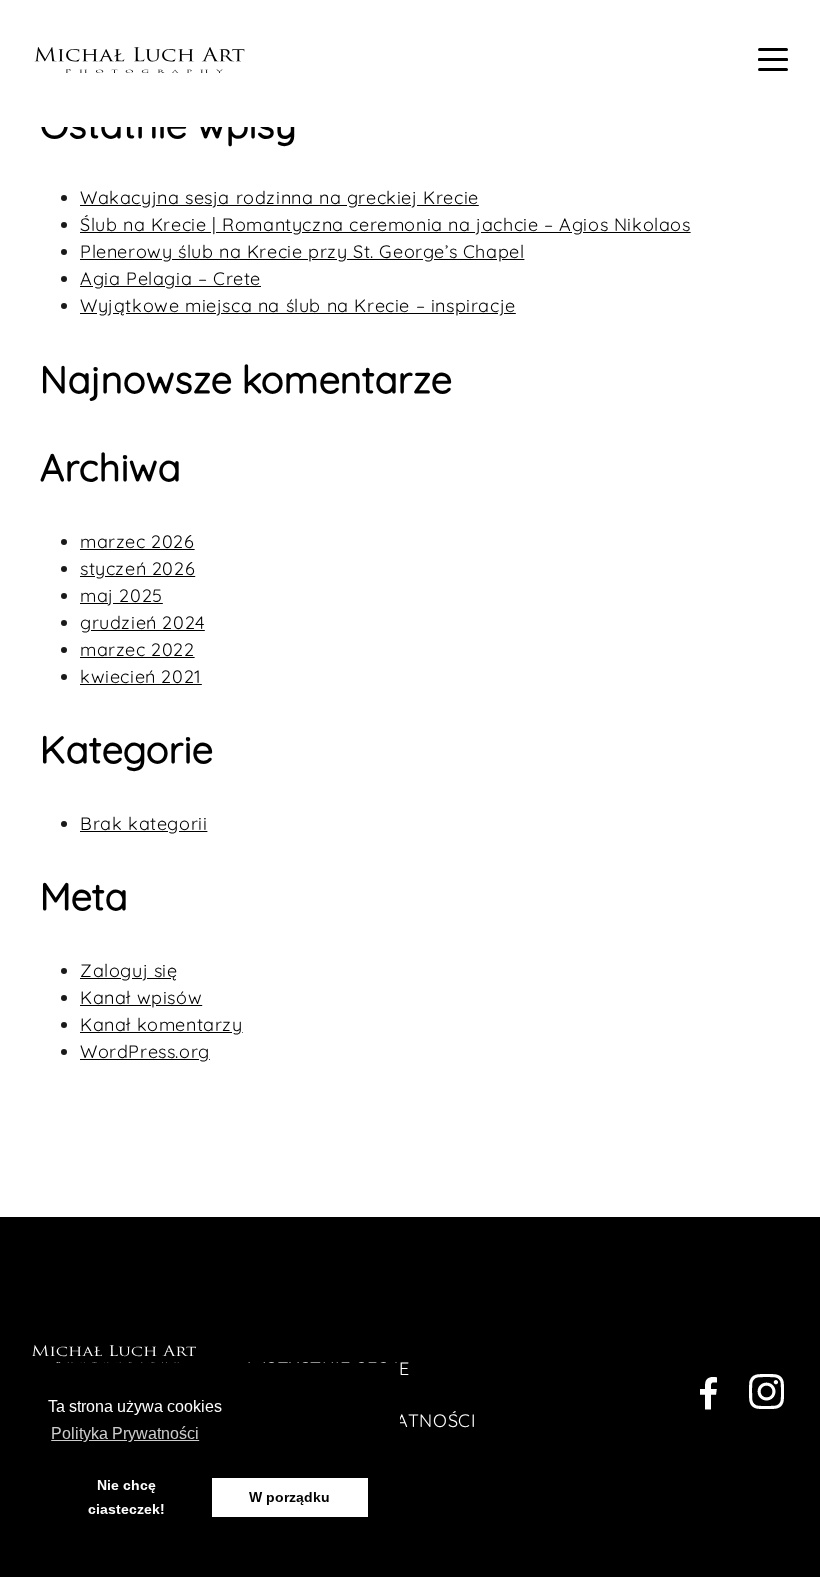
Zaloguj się (129, 970)
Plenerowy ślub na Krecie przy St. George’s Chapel (302, 251)
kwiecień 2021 (141, 676)
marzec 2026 (137, 541)
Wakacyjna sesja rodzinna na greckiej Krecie (279, 197)
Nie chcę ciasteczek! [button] (126, 1497)
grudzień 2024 (142, 622)
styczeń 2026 (137, 568)
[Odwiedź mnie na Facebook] (708, 1396)
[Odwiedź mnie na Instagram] (767, 1396)
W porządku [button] (289, 1497)
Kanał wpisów (141, 997)
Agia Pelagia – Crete (170, 278)
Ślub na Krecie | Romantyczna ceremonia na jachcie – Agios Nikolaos (385, 224)
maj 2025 (121, 595)
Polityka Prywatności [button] (125, 1433)
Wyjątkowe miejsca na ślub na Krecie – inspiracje (298, 305)
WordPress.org (145, 1051)
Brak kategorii (143, 823)
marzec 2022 (137, 649)
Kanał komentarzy (161, 1024)
